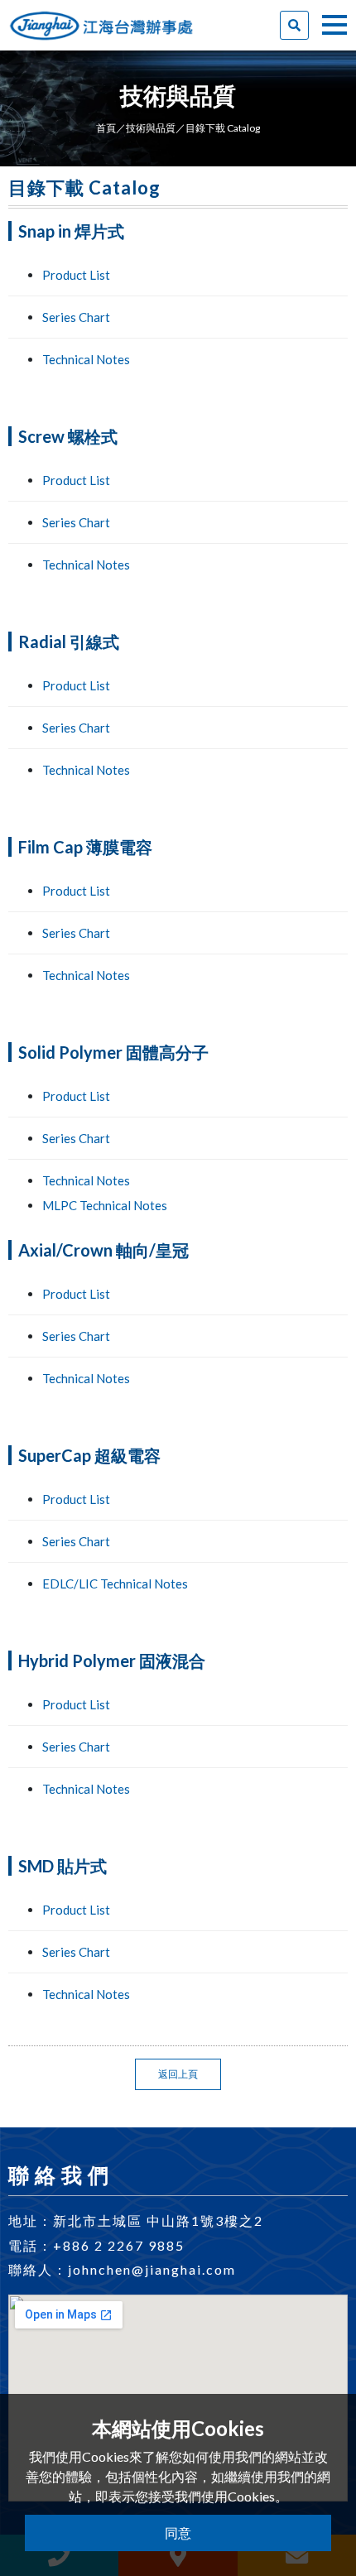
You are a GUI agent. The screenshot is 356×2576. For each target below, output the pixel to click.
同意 (178, 2533)
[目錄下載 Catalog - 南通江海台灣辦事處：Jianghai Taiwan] (101, 18)
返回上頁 (178, 2074)
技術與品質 (151, 128)
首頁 (106, 128)
